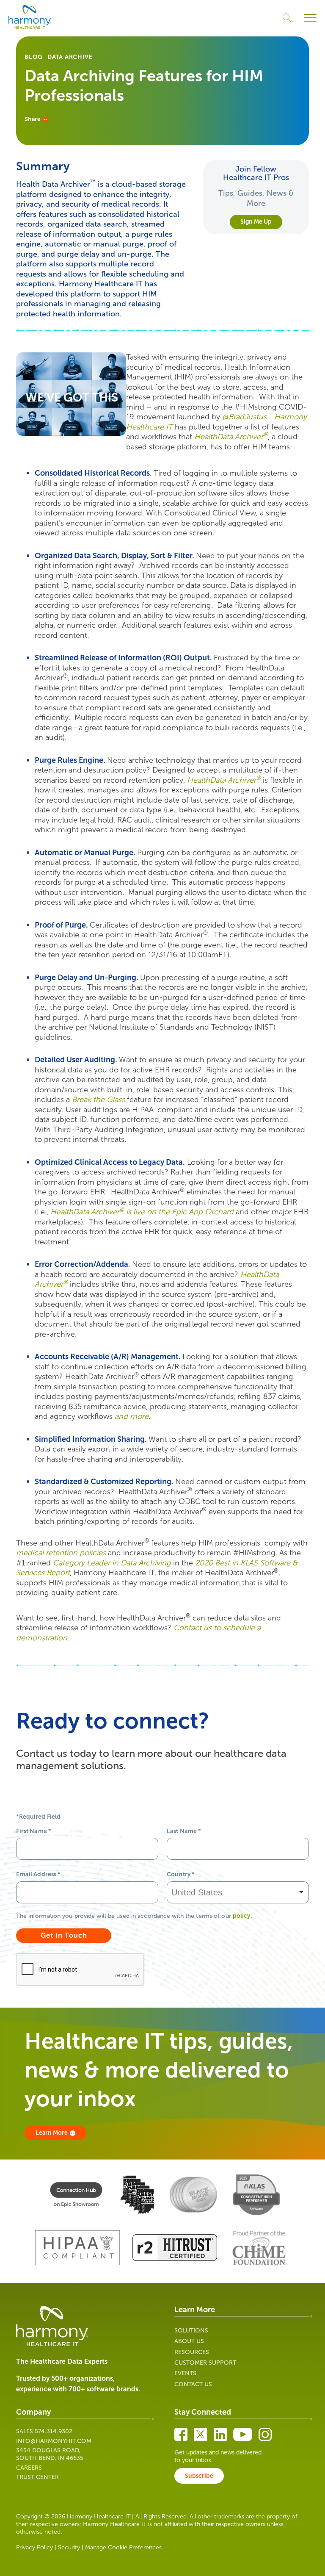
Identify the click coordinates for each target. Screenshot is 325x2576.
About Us (189, 2341)
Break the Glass (98, 1100)
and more (132, 1416)
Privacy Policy (34, 2547)
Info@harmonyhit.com (54, 2441)
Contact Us (193, 2384)
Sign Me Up (256, 222)
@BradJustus (244, 417)
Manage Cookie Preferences (123, 2547)
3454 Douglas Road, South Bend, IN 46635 (50, 2454)
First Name (33, 1831)
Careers (29, 2468)
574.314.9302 (54, 2431)
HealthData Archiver (231, 437)
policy (242, 1916)
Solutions (191, 2331)
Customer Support (205, 2363)
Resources (192, 2352)
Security (69, 2547)
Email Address (38, 1874)
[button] (310, 18)
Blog (33, 57)
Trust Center (37, 2477)
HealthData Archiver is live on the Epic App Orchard (142, 1212)
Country (180, 1874)
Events (185, 2373)
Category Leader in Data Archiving (112, 1563)
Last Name (184, 1831)
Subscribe (199, 2476)
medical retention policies (61, 1553)
